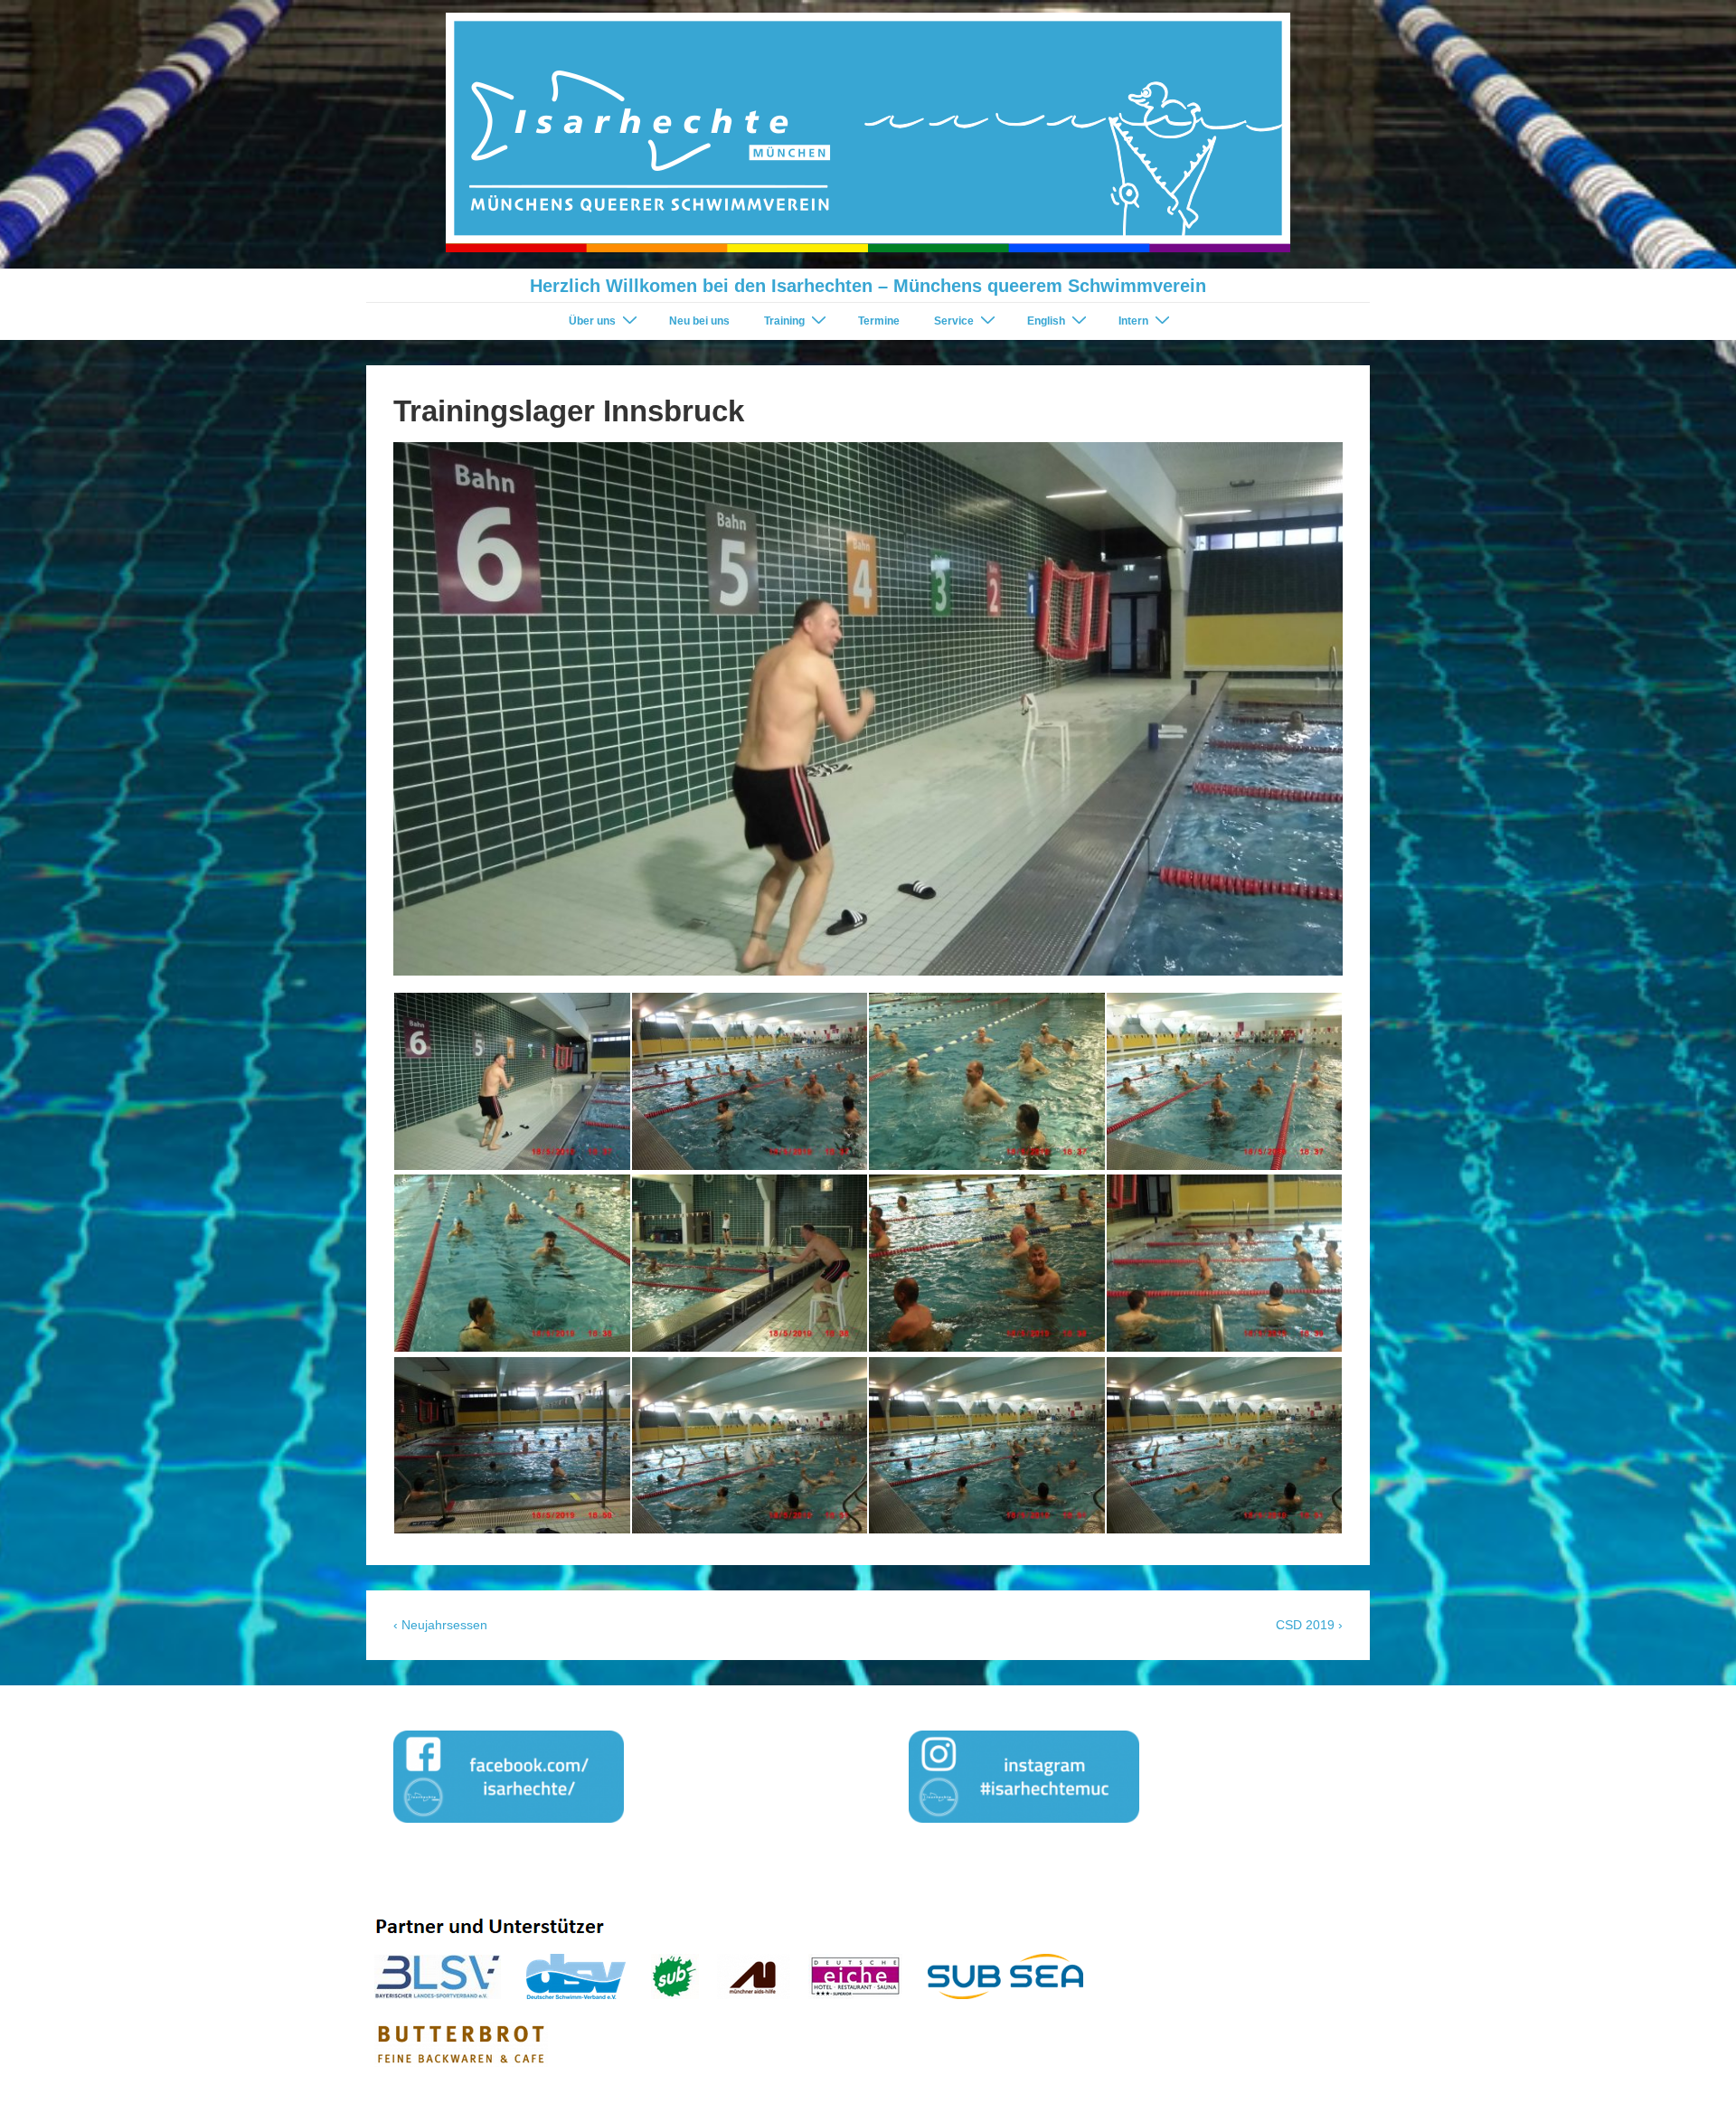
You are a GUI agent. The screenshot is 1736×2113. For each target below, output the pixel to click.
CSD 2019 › (1309, 1625)
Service (954, 321)
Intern (1133, 321)
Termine (879, 321)
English (1046, 321)
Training (784, 321)
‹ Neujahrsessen (440, 1625)
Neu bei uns (699, 321)
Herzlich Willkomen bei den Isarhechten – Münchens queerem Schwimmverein (868, 286)
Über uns (592, 321)
